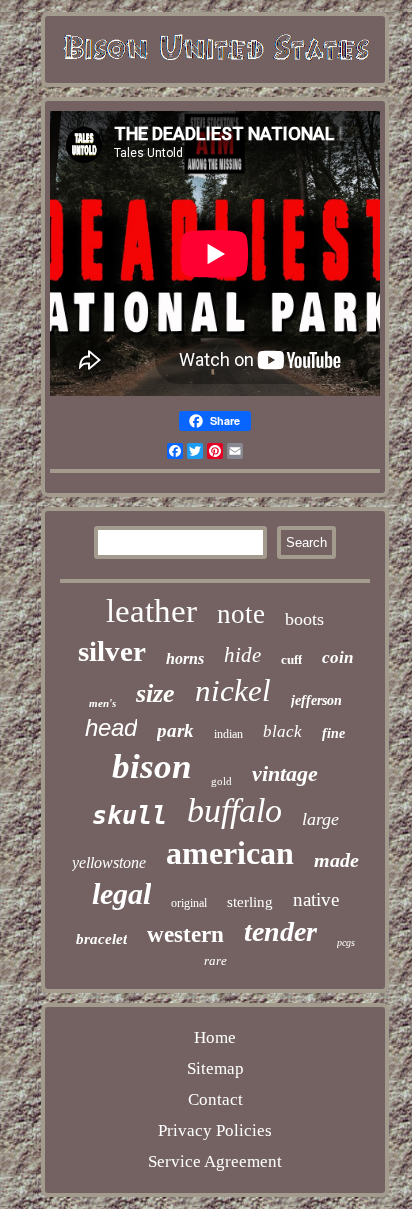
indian (228, 734)
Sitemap (215, 1068)
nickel (233, 690)
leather (151, 611)
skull (129, 815)
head (111, 727)
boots (304, 619)
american (230, 853)
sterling (250, 902)
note (241, 614)
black (282, 731)
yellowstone (109, 862)
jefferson (316, 700)
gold (221, 781)
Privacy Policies (215, 1130)
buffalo (234, 810)
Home (215, 1037)
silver (112, 651)
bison (151, 766)
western (185, 934)
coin (337, 657)
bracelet (101, 939)
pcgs (346, 942)
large (320, 819)
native (316, 899)
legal (121, 893)
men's (102, 703)
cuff (291, 659)
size (155, 693)
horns (185, 658)
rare (215, 960)
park (175, 730)
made (336, 860)
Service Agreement (215, 1161)
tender (280, 931)
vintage (285, 773)
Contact (215, 1099)
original (189, 903)
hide (242, 655)
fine (333, 733)
